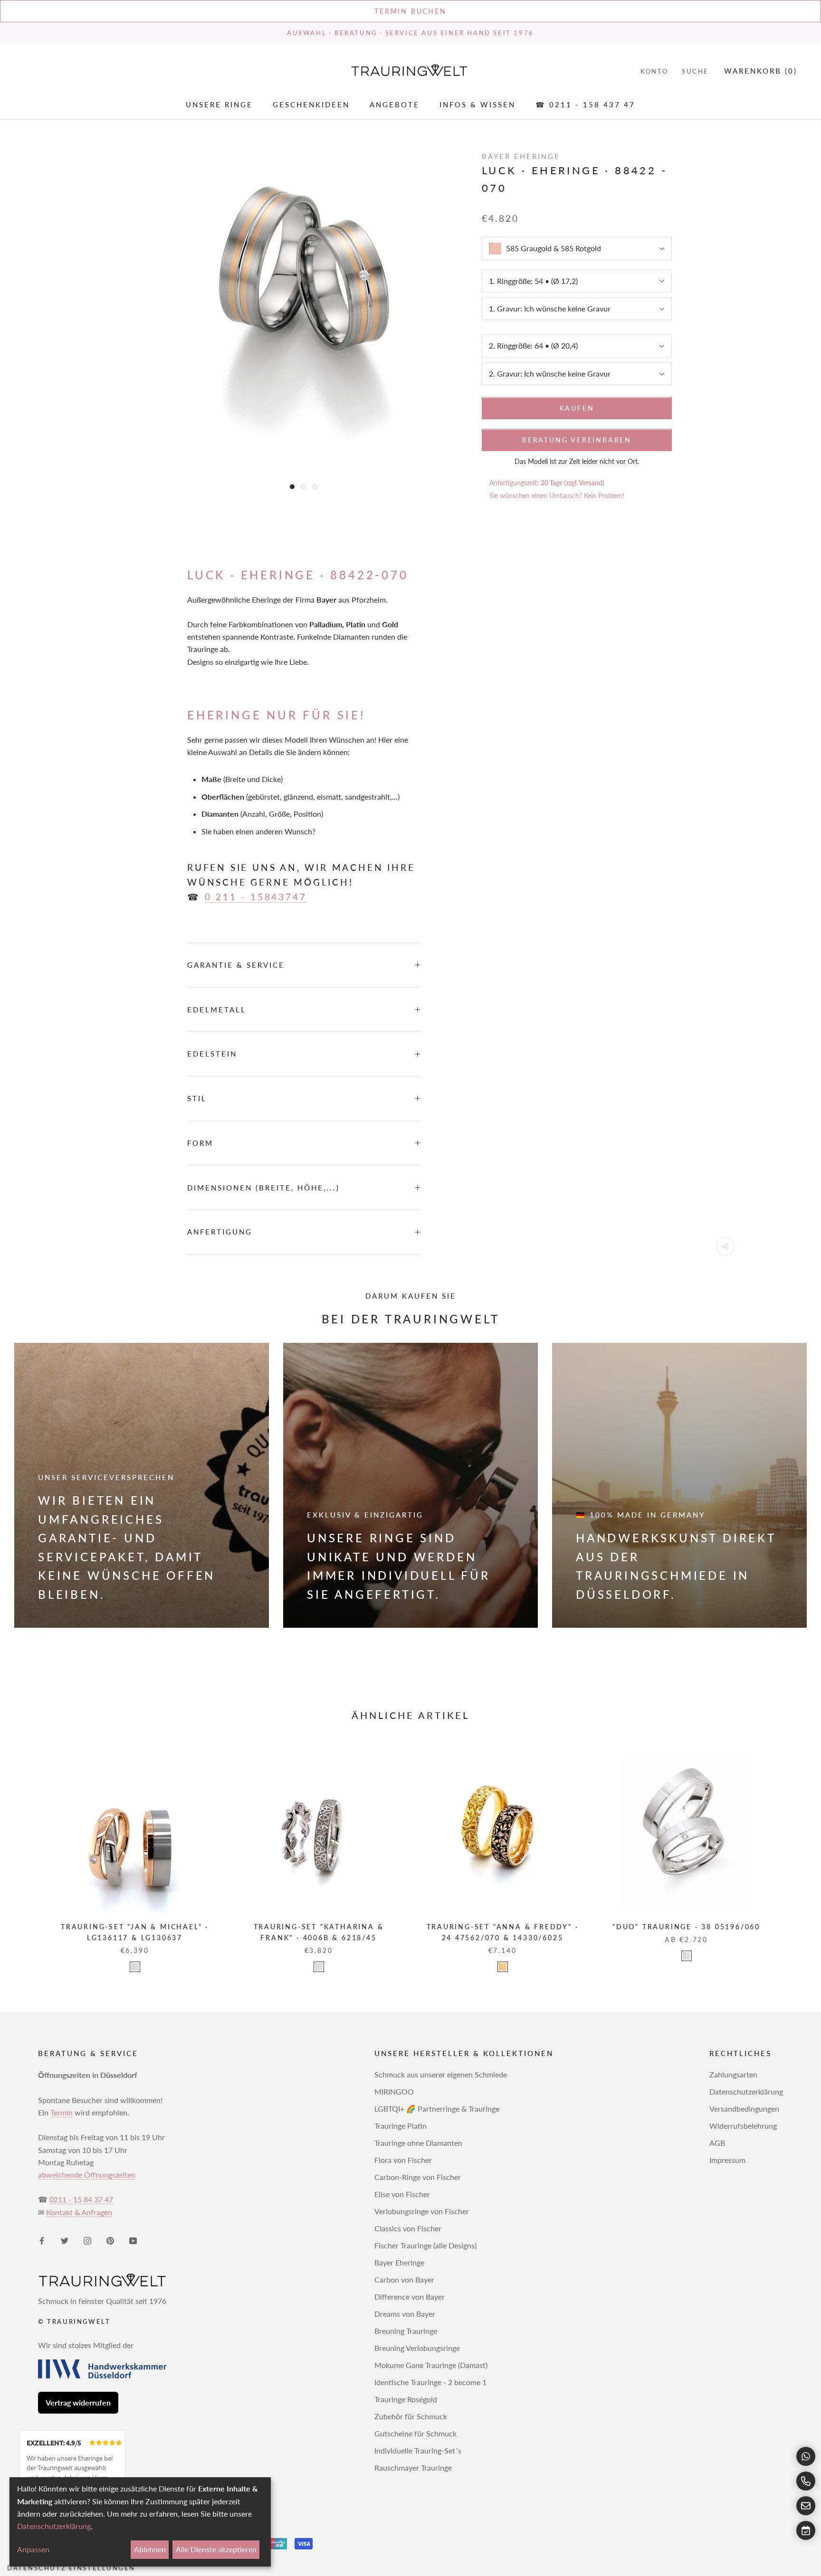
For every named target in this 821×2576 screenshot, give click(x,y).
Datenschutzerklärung (746, 2091)
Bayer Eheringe (399, 2262)
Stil (197, 1098)
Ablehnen (150, 2549)
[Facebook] (42, 2240)
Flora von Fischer (403, 2160)
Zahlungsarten (733, 2074)
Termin (62, 2112)
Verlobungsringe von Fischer (422, 2211)
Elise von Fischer (402, 2194)
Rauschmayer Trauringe (413, 2467)
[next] (791, 1854)
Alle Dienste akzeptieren (216, 2549)
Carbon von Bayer (404, 2279)
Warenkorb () (761, 71)
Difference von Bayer (410, 2297)
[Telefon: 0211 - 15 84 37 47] (806, 2481)
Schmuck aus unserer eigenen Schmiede (441, 2074)
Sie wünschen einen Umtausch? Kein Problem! (557, 495)
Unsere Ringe (219, 105)
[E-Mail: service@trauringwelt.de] (806, 2506)
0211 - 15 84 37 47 (81, 2199)
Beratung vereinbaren (577, 440)
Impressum (727, 2160)
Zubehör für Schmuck (411, 2416)
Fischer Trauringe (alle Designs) (425, 2245)
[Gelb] (503, 1967)
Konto (654, 71)
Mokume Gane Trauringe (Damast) (431, 2365)
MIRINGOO (394, 2091)
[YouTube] (133, 2240)
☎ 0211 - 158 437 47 (585, 105)
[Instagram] (87, 2240)
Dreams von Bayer (405, 2314)
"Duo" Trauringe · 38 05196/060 (686, 1927)
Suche (695, 71)
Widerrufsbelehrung (743, 2126)
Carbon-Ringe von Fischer (418, 2177)
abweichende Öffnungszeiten (87, 2175)
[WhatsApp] (806, 2456)
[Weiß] (135, 1967)
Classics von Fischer (408, 2228)
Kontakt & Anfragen (79, 2212)
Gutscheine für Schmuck (415, 2433)
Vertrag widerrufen (78, 2402)
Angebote (395, 105)
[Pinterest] (110, 2240)
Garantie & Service (236, 965)
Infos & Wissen (477, 105)
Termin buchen (410, 11)
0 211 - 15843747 (256, 897)
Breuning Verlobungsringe (417, 2348)
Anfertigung (220, 1232)
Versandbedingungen (744, 2109)
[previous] (30, 1854)
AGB (717, 2143)
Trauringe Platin (401, 2126)
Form (200, 1143)
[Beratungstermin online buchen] (806, 2530)
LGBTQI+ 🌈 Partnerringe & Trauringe (437, 2109)
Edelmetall (217, 1010)
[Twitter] (65, 2240)
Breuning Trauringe (406, 2331)
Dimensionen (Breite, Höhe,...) (263, 1188)
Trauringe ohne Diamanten (418, 2143)
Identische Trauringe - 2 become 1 (430, 2382)
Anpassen (33, 2549)
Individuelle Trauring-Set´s (418, 2450)
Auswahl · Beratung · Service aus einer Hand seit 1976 (410, 33)
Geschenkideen (311, 105)
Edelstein (212, 1054)
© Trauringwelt (74, 2321)
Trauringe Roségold (406, 2399)
